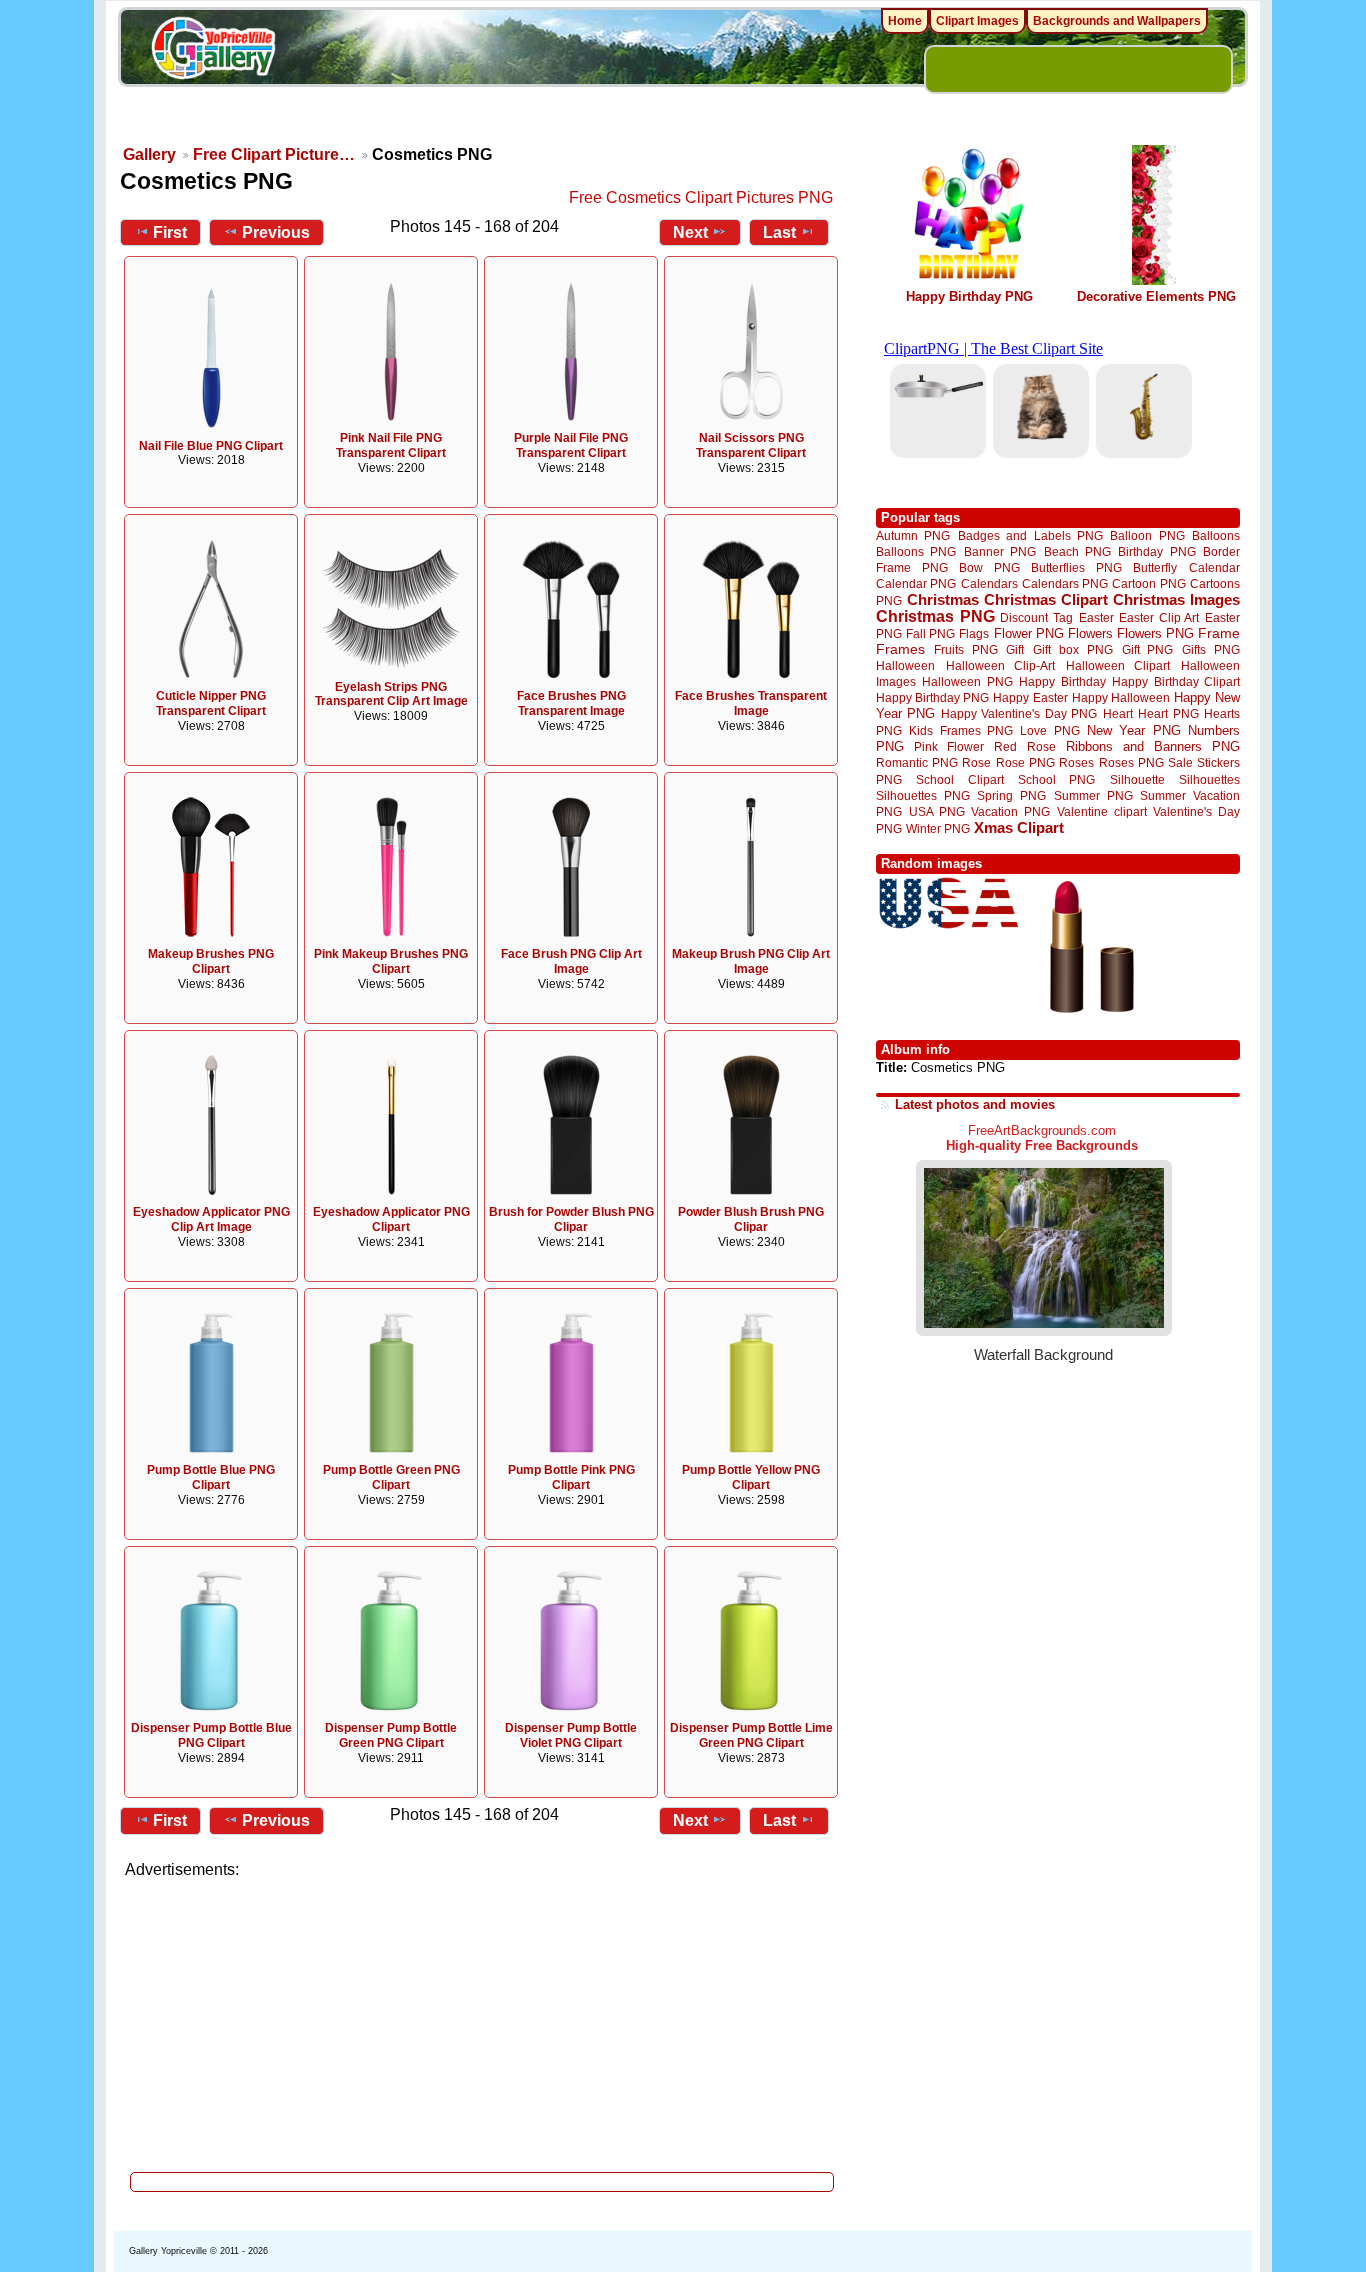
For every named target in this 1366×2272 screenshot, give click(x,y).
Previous (276, 232)
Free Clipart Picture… (274, 154)
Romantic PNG (917, 763)
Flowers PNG (1155, 633)
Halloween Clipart (1118, 665)
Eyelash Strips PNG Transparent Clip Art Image (391, 694)
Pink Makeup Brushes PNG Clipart (391, 961)
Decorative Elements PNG (1156, 296)
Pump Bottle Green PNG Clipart (391, 1477)
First (170, 232)
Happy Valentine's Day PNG (1019, 714)
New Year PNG (1134, 730)
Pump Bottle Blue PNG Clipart (211, 1477)
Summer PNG (1093, 795)
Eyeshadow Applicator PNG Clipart (391, 1219)
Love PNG (1049, 731)
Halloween (905, 665)
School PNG (1056, 779)
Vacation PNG (1010, 811)
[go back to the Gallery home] (213, 51)
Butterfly (1155, 567)
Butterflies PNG (1076, 567)
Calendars (989, 583)
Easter (1096, 617)
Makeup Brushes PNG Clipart (211, 961)
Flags (974, 633)
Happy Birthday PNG (969, 296)
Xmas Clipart (1019, 827)
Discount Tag (1036, 617)
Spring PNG (1011, 795)
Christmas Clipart (1046, 599)
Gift (1015, 649)
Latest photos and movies (975, 1104)
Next (690, 232)
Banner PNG (1000, 551)
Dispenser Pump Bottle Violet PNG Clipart (571, 1735)
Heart (1118, 713)
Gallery (149, 154)
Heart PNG (1168, 713)
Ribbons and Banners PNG (1153, 746)
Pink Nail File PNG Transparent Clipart (391, 445)
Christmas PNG (935, 616)
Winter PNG (938, 828)
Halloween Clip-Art (1001, 665)
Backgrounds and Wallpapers (1117, 21)
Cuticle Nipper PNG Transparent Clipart (211, 703)
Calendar (1214, 567)
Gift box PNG (1073, 649)
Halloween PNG (967, 681)
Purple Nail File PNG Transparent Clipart (571, 445)
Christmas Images (1176, 599)
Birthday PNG (1156, 551)
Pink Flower (949, 746)
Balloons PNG (916, 551)
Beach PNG (1077, 551)
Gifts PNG (1211, 649)
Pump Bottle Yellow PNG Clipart (751, 1477)
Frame (1219, 633)
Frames (900, 649)
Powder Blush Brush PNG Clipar (751, 1219)
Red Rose (1024, 746)
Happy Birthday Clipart (1176, 681)
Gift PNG (1148, 649)
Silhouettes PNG (923, 795)
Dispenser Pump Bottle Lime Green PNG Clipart (751, 1735)
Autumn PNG (913, 535)
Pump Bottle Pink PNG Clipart (571, 1477)
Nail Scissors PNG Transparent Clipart (751, 445)
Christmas (943, 599)
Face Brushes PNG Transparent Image (571, 703)
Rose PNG (1025, 763)
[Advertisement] (483, 2020)
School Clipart (959, 779)
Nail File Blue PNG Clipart (211, 446)
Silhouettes (1209, 779)
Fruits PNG (966, 649)
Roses (1076, 763)
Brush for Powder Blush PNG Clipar (571, 1219)
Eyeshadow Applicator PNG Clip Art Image (211, 1219)
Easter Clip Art (1159, 617)
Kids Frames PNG (961, 730)
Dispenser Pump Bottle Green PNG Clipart (391, 1735)
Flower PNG (1029, 633)
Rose (976, 763)
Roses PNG (1131, 763)
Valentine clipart (1102, 811)
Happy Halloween (1121, 697)
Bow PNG (989, 567)
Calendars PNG (1065, 583)
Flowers (1090, 633)
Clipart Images (977, 21)
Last (779, 232)
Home (905, 21)
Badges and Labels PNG (1030, 535)
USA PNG (937, 811)
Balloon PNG (1147, 535)
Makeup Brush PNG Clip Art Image (751, 961)
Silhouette (1137, 779)
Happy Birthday (1062, 681)
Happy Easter (1030, 697)
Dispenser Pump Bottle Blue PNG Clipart (211, 1735)
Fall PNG (930, 633)
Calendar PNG (916, 583)
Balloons (1216, 535)
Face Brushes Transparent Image (751, 703)
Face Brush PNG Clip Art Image (571, 961)
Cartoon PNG (1148, 583)
